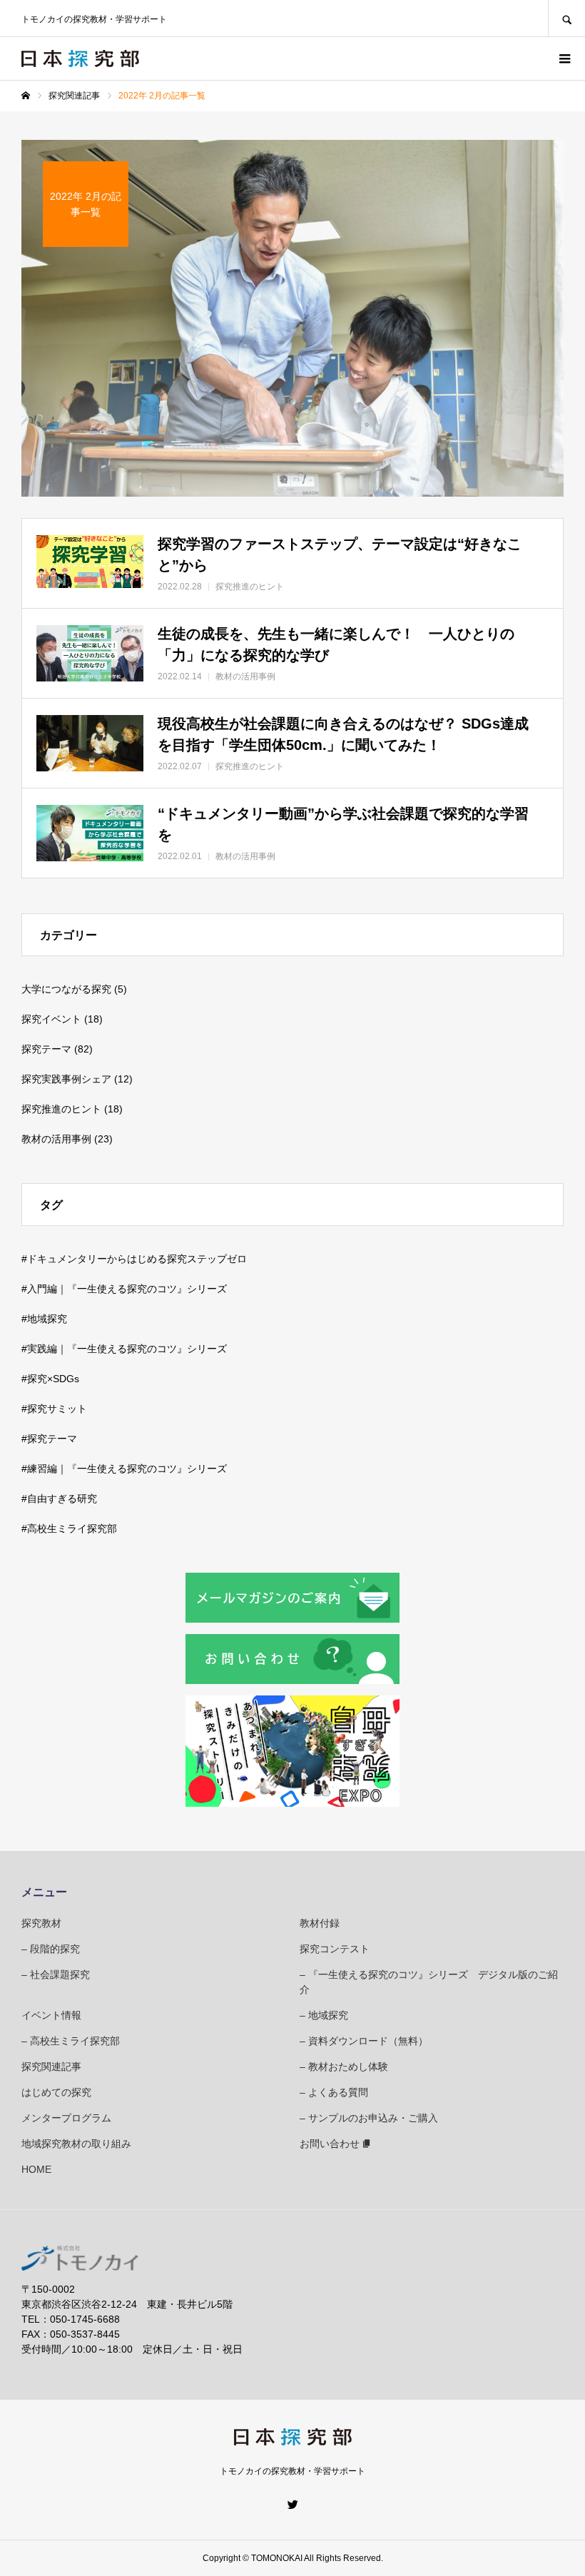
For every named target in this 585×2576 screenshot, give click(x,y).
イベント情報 (51, 2015)
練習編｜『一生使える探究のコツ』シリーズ (127, 1469)
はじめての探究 (56, 2092)
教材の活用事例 (56, 1139)
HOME (36, 2169)
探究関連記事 (51, 2067)
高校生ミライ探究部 (72, 1528)
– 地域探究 (324, 2015)
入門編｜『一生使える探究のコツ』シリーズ (127, 1289)
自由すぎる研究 (62, 1499)
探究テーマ (46, 1049)
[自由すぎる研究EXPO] (292, 1803)
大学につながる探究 (66, 989)
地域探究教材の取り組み (76, 2144)
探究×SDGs (53, 1379)
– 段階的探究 (51, 1949)
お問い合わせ (330, 2144)
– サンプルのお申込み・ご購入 (369, 2118)
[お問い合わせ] (292, 1680)
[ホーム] (26, 96)
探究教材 (41, 1923)
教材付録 (320, 1923)
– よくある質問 (334, 2092)
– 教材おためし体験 (344, 2067)
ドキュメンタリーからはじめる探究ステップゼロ (137, 1259)
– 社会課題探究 (56, 1974)
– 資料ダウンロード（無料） (364, 2041)
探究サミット (57, 1409)
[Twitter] (292, 2504)
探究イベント (51, 1019)
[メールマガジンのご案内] (292, 1619)
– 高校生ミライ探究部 (71, 2041)
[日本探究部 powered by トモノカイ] (80, 59)
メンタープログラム (66, 2118)
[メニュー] (564, 59)
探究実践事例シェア (66, 1079)
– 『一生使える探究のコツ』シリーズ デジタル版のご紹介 (429, 1982)
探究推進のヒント (61, 1109)
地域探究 (47, 1319)
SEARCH (566, 18)
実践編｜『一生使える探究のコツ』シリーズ (127, 1349)
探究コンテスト (335, 1949)
